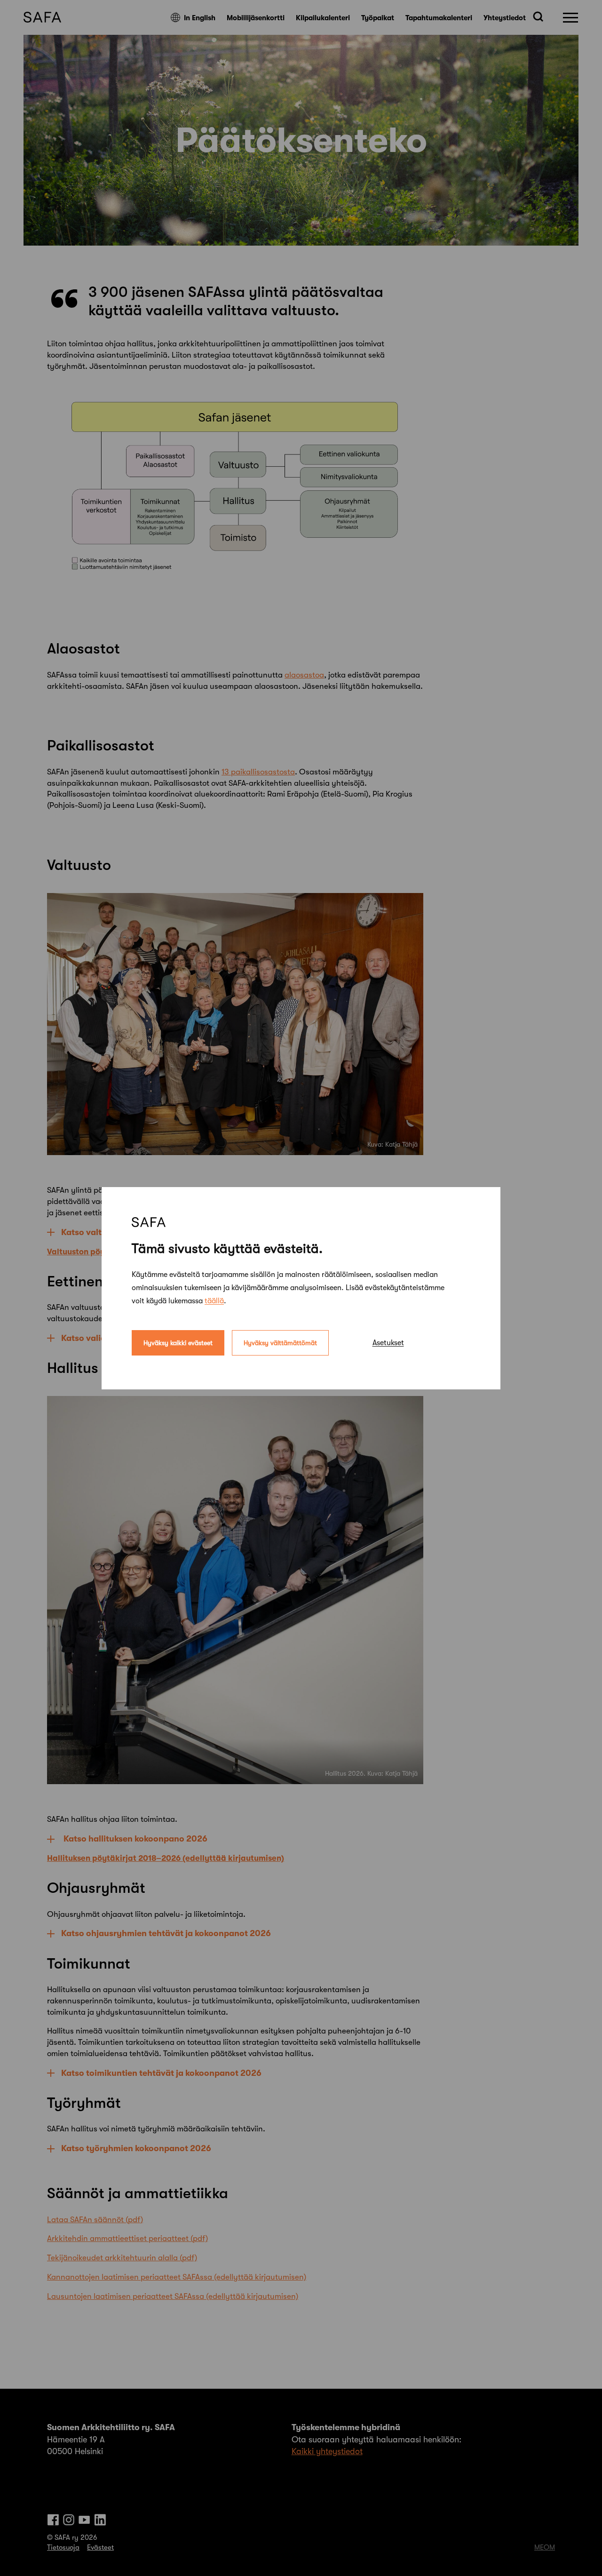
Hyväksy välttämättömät (280, 1342)
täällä (214, 1300)
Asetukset (388, 1342)
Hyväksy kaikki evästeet (178, 1342)
